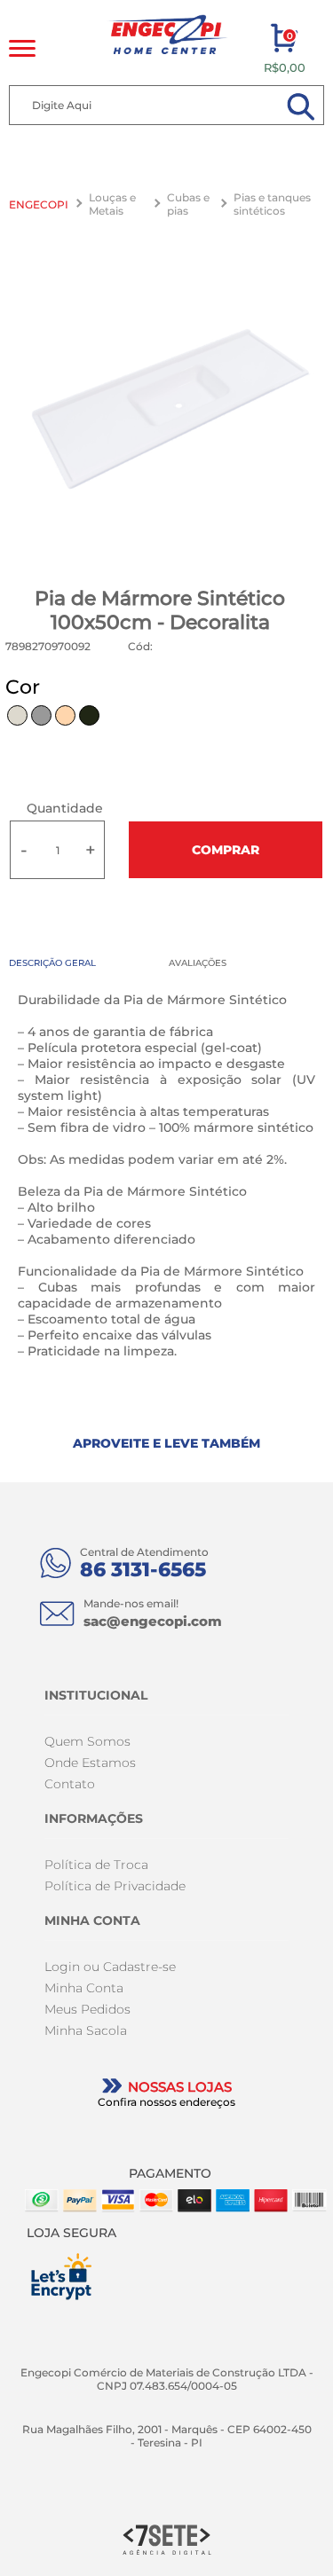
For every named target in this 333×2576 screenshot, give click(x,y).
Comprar (226, 850)
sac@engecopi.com (153, 1621)
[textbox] (166, 105)
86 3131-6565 (143, 1570)
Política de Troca (96, 1865)
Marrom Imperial (65, 715)
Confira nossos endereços (166, 2102)
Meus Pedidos (87, 2009)
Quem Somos (87, 1741)
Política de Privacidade (115, 1886)
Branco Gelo (17, 715)
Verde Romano (89, 715)
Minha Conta (84, 1988)
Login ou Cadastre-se (110, 1967)
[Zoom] (166, 410)
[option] (166, 410)
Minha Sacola (86, 2030)
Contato (70, 1784)
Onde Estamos (90, 1763)
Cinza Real (41, 715)
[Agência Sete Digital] (167, 2538)
